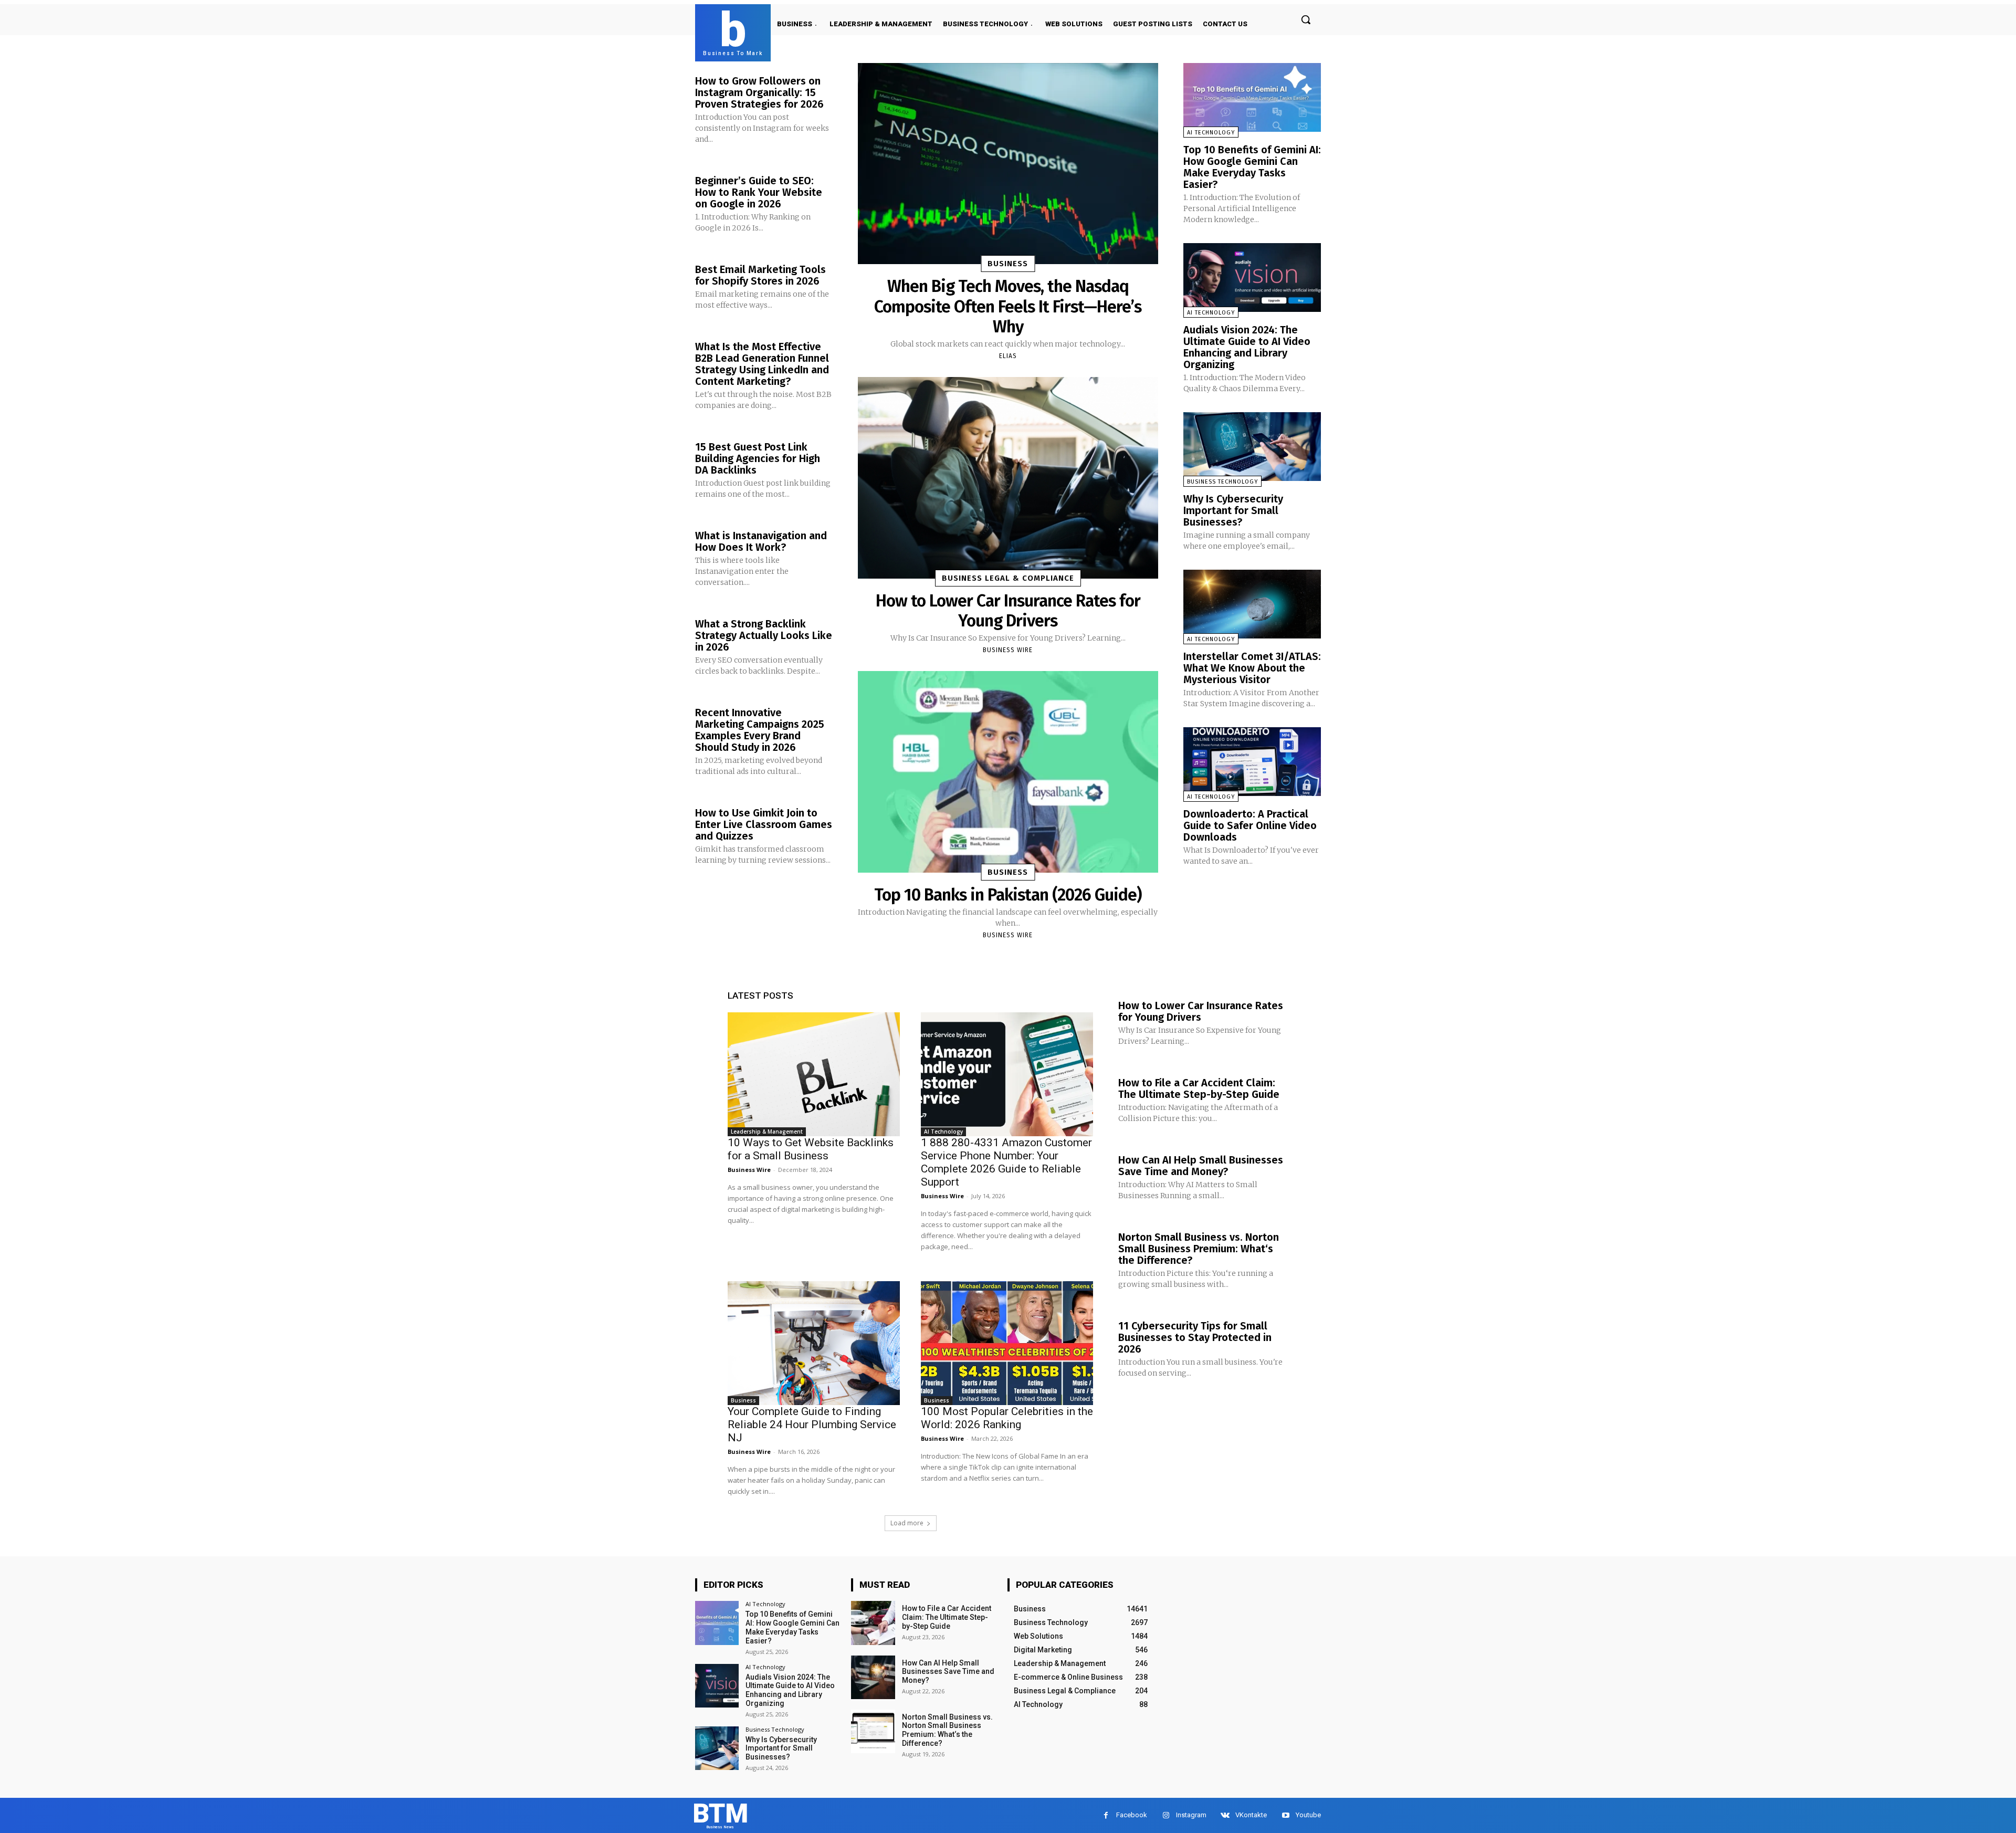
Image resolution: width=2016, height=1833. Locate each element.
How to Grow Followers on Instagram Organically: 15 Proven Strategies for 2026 (759, 92)
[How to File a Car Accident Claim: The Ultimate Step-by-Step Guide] (873, 1623)
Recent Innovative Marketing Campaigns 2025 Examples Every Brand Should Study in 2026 (760, 730)
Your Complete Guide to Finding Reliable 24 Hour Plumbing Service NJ (812, 1424)
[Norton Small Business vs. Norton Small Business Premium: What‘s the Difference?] (873, 1731)
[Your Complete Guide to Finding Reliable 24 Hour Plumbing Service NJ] (814, 1343)
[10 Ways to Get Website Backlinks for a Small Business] (814, 1074)
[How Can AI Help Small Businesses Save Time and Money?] (873, 1677)
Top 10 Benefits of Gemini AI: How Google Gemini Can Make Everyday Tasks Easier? (1252, 167)
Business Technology (1222, 482)
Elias (1008, 356)
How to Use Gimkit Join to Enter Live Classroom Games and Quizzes (764, 824)
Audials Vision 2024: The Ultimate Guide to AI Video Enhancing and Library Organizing (1247, 347)
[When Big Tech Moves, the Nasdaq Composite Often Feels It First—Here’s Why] (1008, 164)
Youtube (1308, 1815)
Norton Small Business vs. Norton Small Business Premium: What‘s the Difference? (1199, 1249)
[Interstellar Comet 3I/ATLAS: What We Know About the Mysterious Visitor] (1252, 604)
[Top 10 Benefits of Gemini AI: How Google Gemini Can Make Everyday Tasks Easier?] (1252, 97)
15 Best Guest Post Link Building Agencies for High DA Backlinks (758, 458)
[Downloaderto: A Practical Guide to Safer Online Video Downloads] (1252, 762)
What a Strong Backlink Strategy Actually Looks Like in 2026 (764, 635)
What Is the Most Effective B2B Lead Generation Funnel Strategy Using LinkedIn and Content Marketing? (762, 364)
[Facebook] (1106, 1815)
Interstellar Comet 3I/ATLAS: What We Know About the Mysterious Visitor (1252, 668)
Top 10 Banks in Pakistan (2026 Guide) (1008, 895)
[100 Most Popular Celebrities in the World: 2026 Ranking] (1007, 1343)
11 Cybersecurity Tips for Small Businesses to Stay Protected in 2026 (1195, 1337)
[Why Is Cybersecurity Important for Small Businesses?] (1252, 447)
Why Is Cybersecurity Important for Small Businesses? (1233, 510)
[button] (1306, 19)
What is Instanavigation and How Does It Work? (761, 541)
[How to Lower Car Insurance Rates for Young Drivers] (1008, 478)
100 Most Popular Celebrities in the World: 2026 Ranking (1007, 1418)
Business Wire (1008, 650)
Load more (907, 1523)
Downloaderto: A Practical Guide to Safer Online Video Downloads (1250, 825)
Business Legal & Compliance (1008, 578)
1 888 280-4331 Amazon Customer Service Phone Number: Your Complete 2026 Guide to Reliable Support (1006, 1162)
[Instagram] (1166, 1815)
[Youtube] (1285, 1815)
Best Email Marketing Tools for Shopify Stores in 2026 (760, 275)
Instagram (1191, 1815)
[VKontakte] (1225, 1815)
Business (1008, 264)
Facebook (1132, 1815)
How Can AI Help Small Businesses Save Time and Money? (1201, 1166)
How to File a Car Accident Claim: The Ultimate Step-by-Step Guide (1199, 1088)
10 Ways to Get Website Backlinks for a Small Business (811, 1149)
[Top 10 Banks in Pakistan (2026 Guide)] (1008, 772)
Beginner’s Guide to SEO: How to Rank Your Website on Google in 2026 (759, 192)
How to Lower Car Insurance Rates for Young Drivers (1008, 611)
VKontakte (1251, 1815)
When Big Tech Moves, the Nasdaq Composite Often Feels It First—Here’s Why (1008, 306)
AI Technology (1211, 133)
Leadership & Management (767, 1132)
